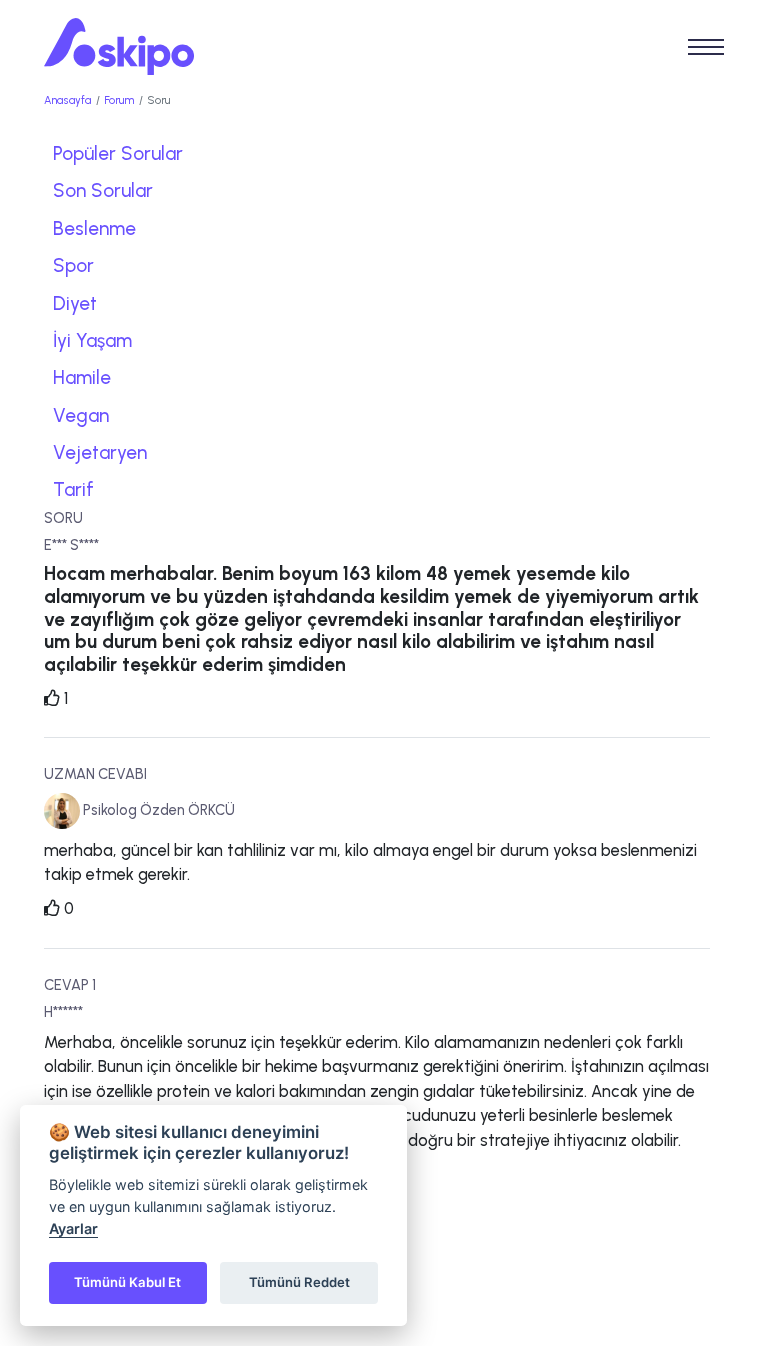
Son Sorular (103, 190)
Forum (119, 100)
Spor (73, 265)
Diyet (75, 303)
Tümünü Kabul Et (127, 1282)
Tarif (73, 489)
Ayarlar (73, 1228)
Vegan (81, 415)
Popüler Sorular (118, 153)
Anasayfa (67, 100)
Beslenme (94, 228)
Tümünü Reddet (299, 1282)
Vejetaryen (100, 452)
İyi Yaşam (92, 340)
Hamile (82, 377)
